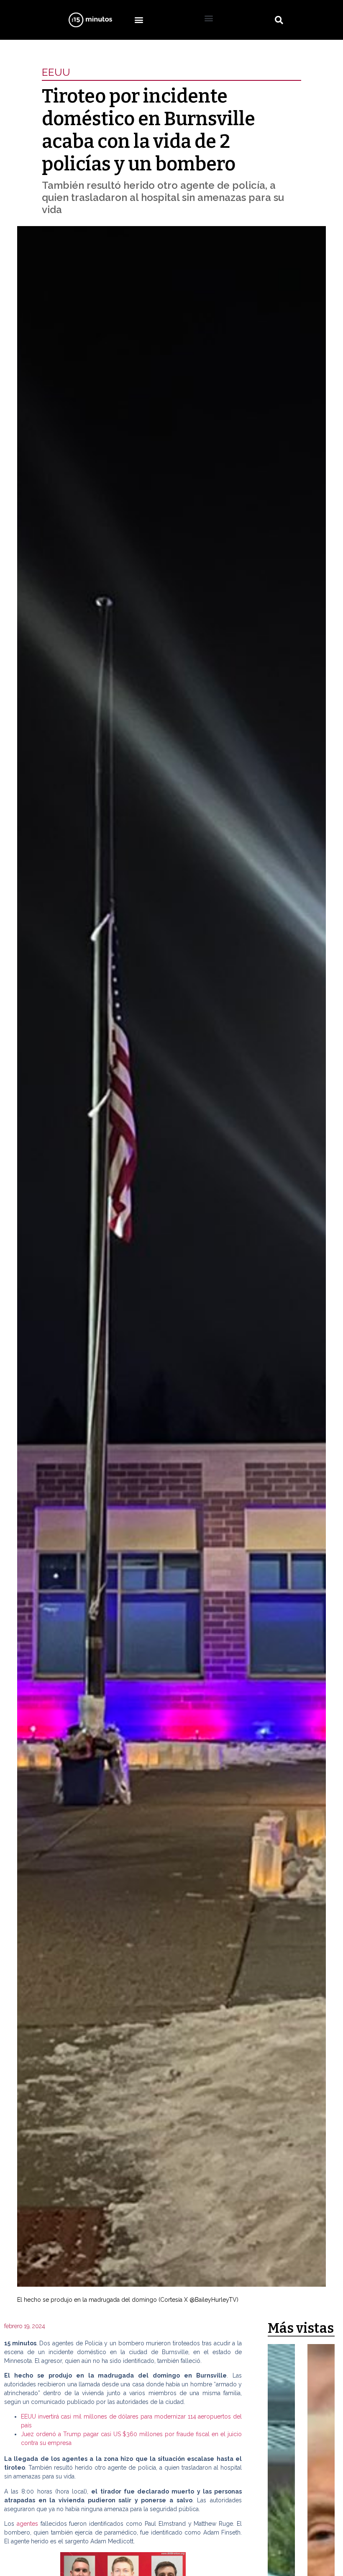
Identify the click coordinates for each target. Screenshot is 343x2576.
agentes (27, 2524)
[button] (139, 20)
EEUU (56, 72)
